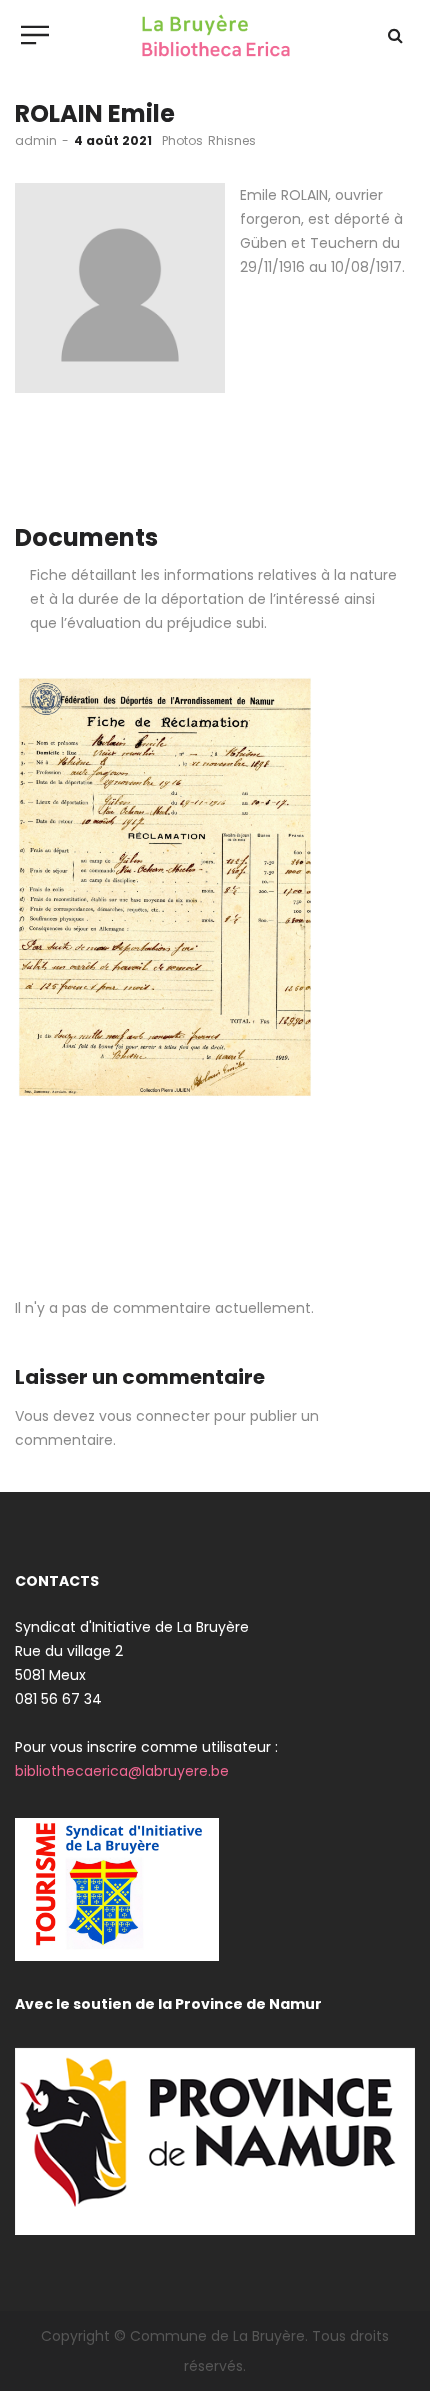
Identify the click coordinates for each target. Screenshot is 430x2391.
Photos (182, 140)
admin (36, 140)
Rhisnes (232, 140)
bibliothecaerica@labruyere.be (122, 1771)
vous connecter (154, 1416)
